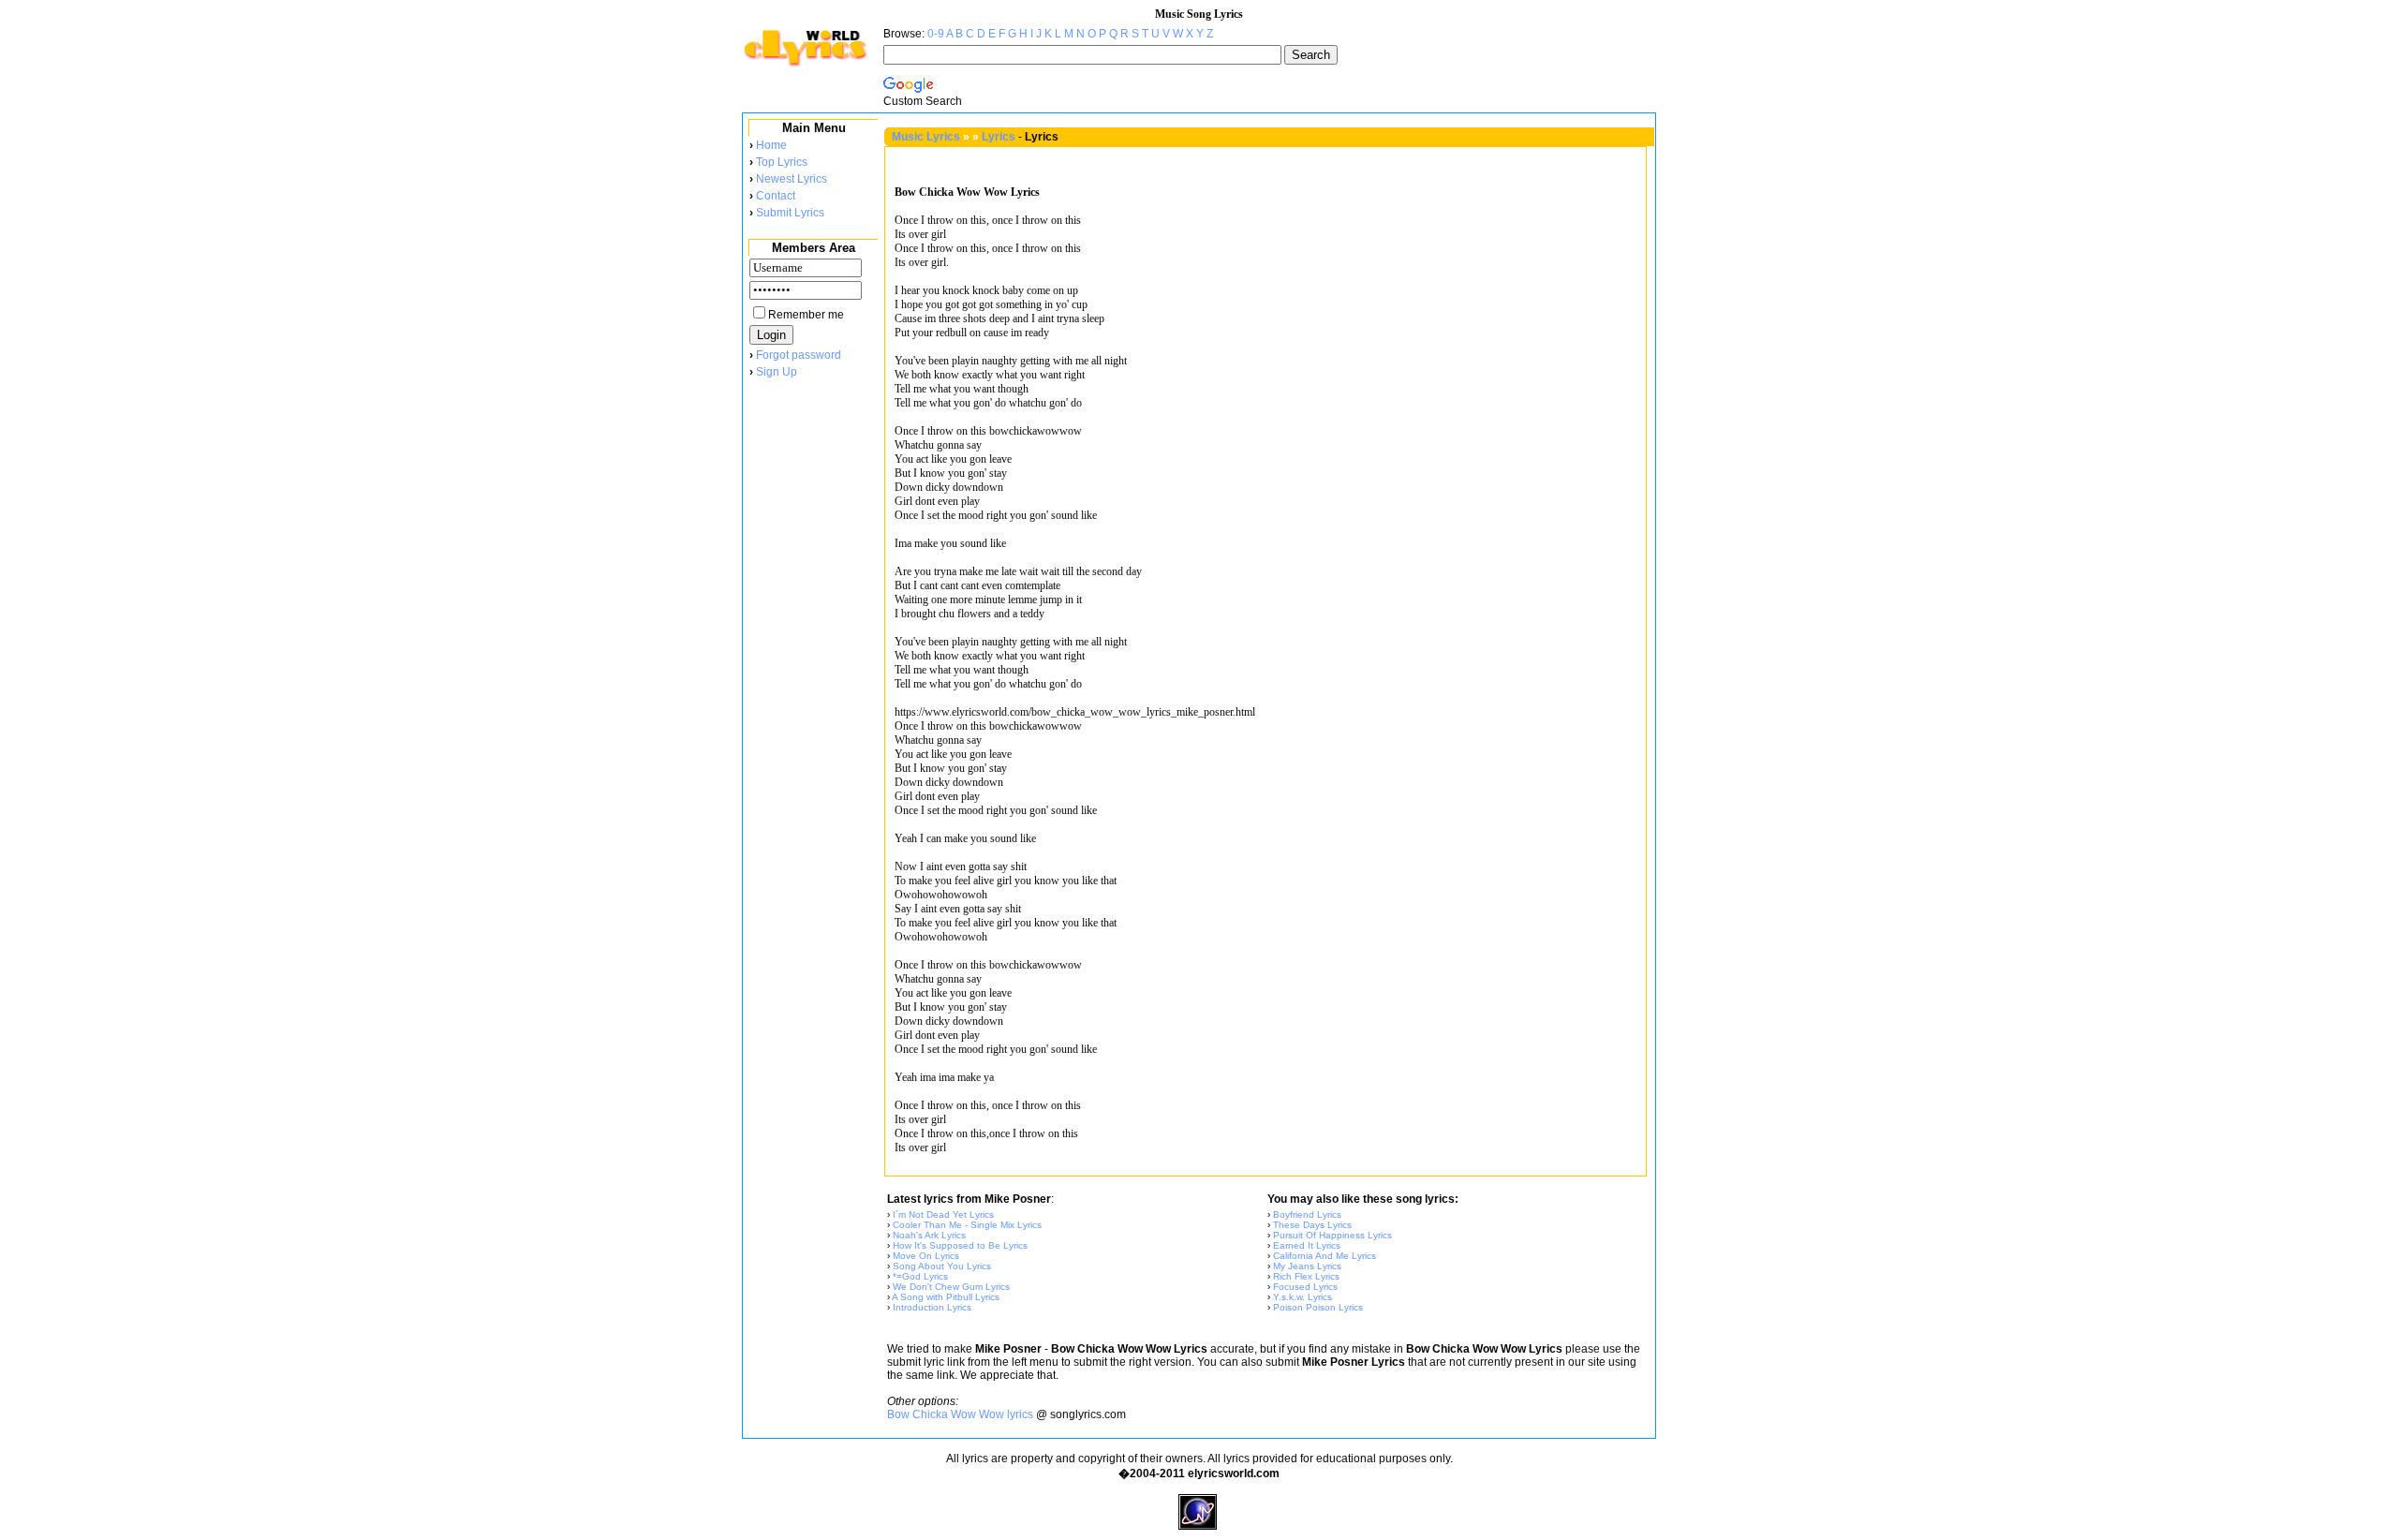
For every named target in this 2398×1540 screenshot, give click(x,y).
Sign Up (777, 372)
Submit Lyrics (790, 213)
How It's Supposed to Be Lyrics (960, 1245)
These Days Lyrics (1312, 1225)
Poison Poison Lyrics (1318, 1307)
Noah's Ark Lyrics (929, 1235)
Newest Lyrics (792, 179)
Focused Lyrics (1305, 1287)
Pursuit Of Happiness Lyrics (1332, 1235)
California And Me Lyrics (1325, 1256)
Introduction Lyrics (932, 1307)
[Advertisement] (813, 692)
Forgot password (799, 355)
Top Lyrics (782, 162)
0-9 (936, 34)
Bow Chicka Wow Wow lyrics (960, 1414)
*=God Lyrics (920, 1276)
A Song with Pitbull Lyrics (946, 1297)
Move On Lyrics (926, 1256)
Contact (776, 196)
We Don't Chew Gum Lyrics (951, 1287)
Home (771, 145)
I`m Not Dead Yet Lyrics (943, 1214)
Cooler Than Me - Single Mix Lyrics (967, 1225)
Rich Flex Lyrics (1306, 1276)
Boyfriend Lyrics (1307, 1214)
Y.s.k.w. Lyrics (1303, 1297)
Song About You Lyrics (942, 1266)
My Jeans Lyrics (1307, 1266)
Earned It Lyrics (1307, 1245)
